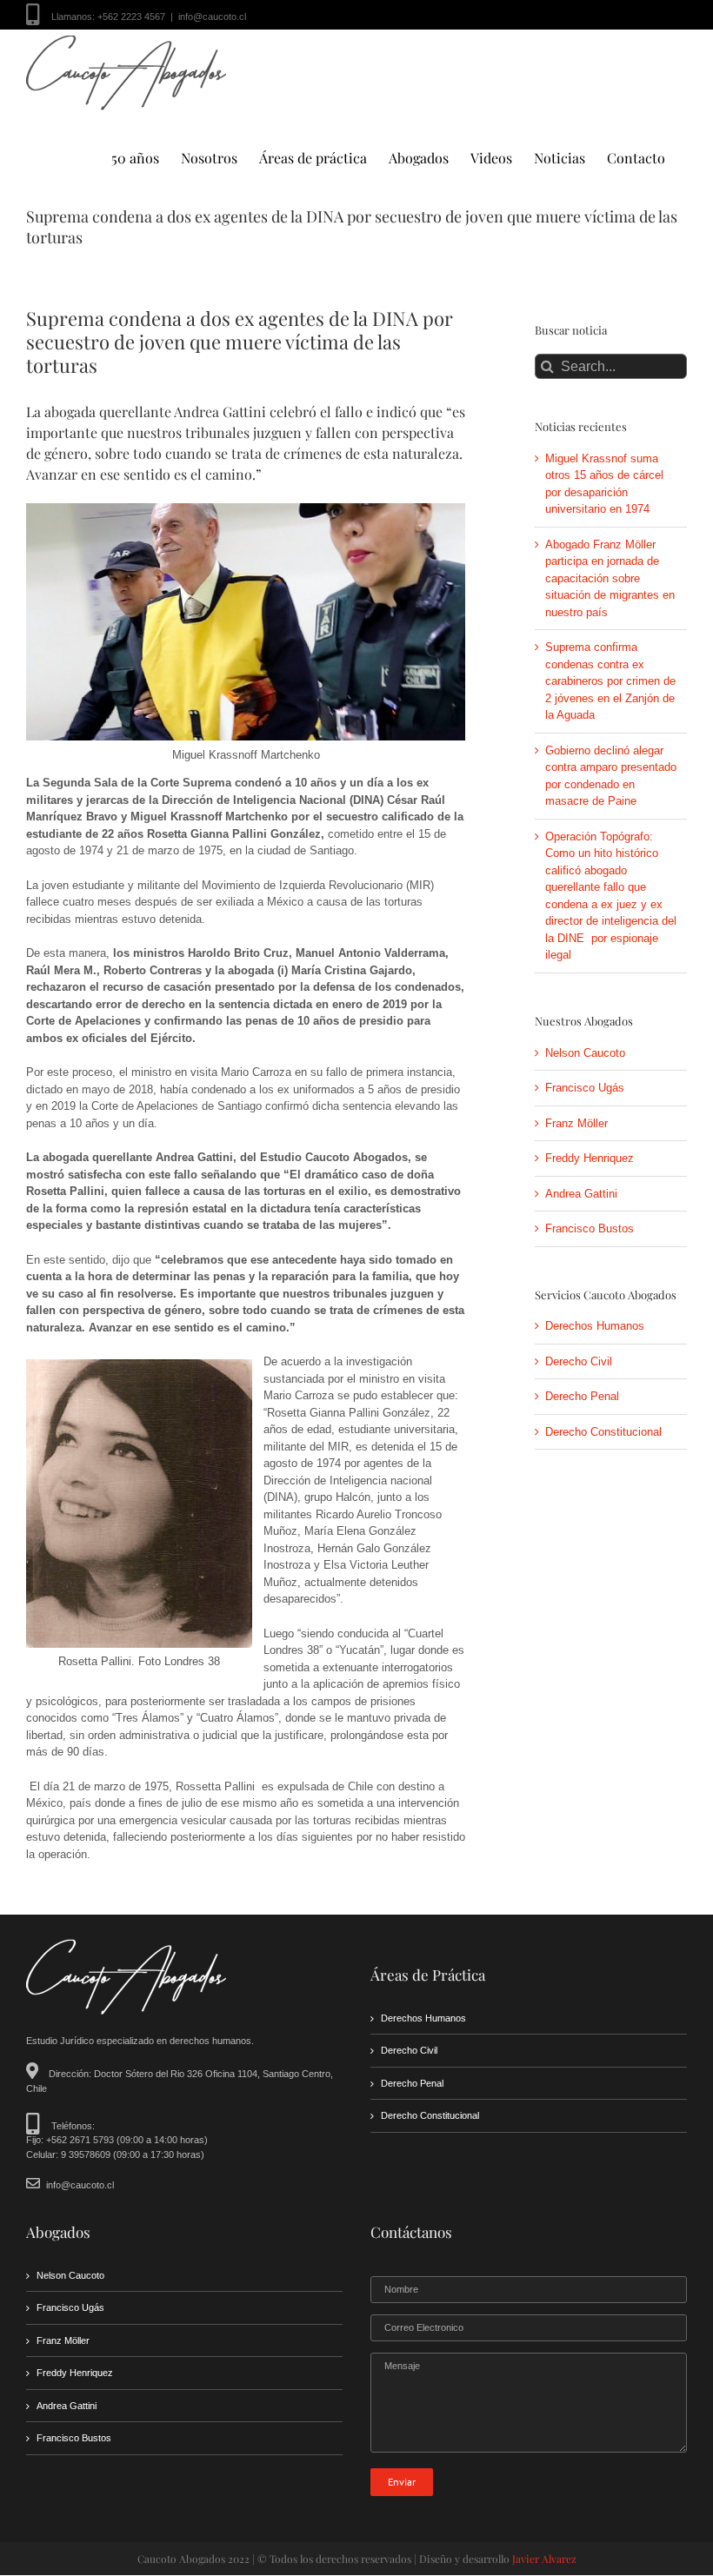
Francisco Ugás (585, 1088)
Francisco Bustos (590, 1228)
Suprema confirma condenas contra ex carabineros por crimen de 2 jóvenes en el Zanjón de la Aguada (610, 681)
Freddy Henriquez (590, 1158)
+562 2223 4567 (131, 17)
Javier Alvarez (544, 2559)
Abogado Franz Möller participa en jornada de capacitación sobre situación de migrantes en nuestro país (610, 578)
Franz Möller (576, 1123)
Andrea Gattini (581, 1194)
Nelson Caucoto (585, 1053)
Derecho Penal (582, 1396)
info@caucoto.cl (212, 17)
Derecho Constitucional (603, 1432)
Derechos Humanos (595, 1326)
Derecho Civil (579, 1361)
